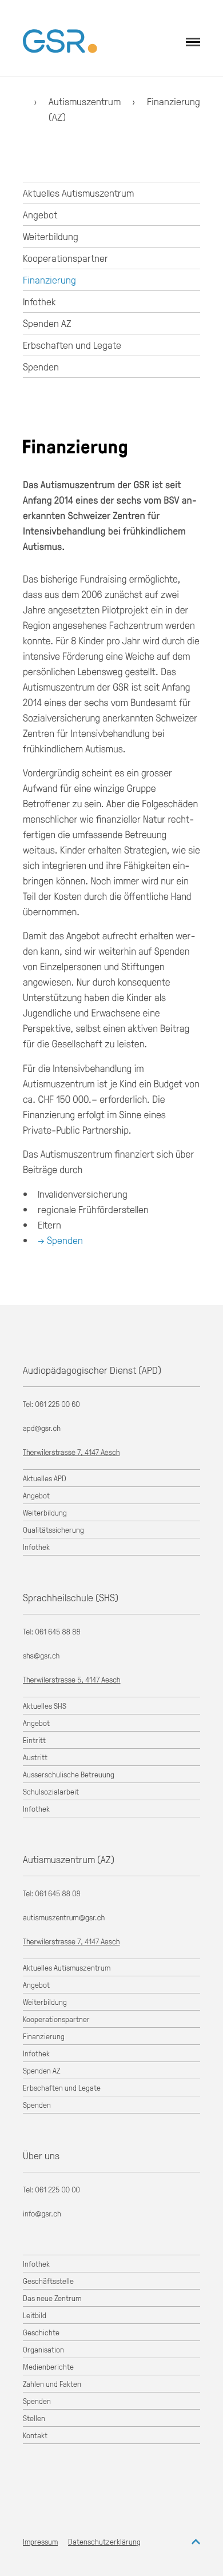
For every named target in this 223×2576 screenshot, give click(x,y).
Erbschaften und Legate (72, 345)
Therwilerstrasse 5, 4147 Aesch (72, 1680)
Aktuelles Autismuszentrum (78, 193)
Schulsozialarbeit (51, 1791)
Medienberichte (48, 2366)
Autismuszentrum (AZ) (69, 1859)
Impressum (40, 2541)
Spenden (41, 366)
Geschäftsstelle (48, 2281)
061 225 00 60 (58, 1404)
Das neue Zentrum (52, 2298)
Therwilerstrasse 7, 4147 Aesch (71, 1452)
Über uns (41, 2155)
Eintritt (34, 1740)
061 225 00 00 (58, 2190)
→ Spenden (60, 1240)
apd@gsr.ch (42, 1428)
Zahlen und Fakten (52, 2384)
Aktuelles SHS (45, 1706)
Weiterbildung (51, 236)
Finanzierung (174, 101)
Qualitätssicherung (53, 1530)
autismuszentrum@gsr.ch (64, 1918)
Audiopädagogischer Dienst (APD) (92, 1370)
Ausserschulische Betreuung (69, 1774)
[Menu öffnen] (193, 42)
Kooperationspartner (65, 258)
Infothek (39, 301)
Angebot (40, 214)
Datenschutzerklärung (104, 2541)
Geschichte (41, 2332)
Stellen (34, 2418)
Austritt (35, 1757)
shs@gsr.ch (41, 1656)
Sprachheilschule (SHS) (71, 1597)
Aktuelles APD (45, 1478)
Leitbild (35, 2315)
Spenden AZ (47, 323)
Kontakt (35, 2435)
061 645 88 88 (58, 1632)
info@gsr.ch (42, 2214)
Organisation (43, 2349)
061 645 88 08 (58, 1894)
